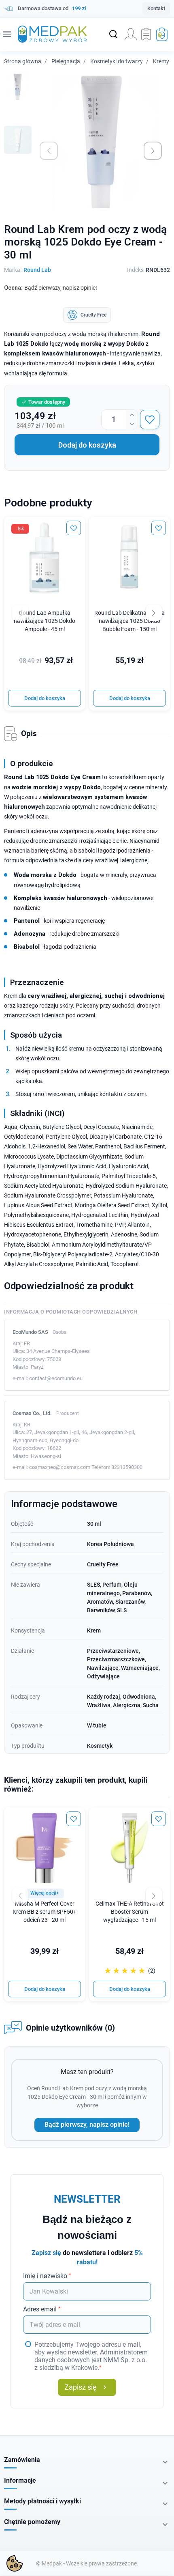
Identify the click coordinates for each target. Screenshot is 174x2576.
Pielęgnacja (66, 61)
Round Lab (37, 270)
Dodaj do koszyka (87, 445)
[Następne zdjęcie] (153, 151)
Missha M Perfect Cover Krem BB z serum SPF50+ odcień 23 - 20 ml (45, 1912)
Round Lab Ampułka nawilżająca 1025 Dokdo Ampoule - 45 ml (45, 621)
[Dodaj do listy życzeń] (150, 420)
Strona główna (23, 61)
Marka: (13, 270)
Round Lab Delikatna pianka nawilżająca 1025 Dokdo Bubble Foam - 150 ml (129, 621)
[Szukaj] (113, 34)
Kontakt (156, 8)
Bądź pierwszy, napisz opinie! (87, 2125)
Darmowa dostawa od (52, 8)
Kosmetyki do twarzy (117, 61)
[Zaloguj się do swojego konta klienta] (131, 34)
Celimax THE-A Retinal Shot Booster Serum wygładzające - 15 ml (130, 1912)
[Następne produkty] (154, 1895)
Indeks (135, 270)
